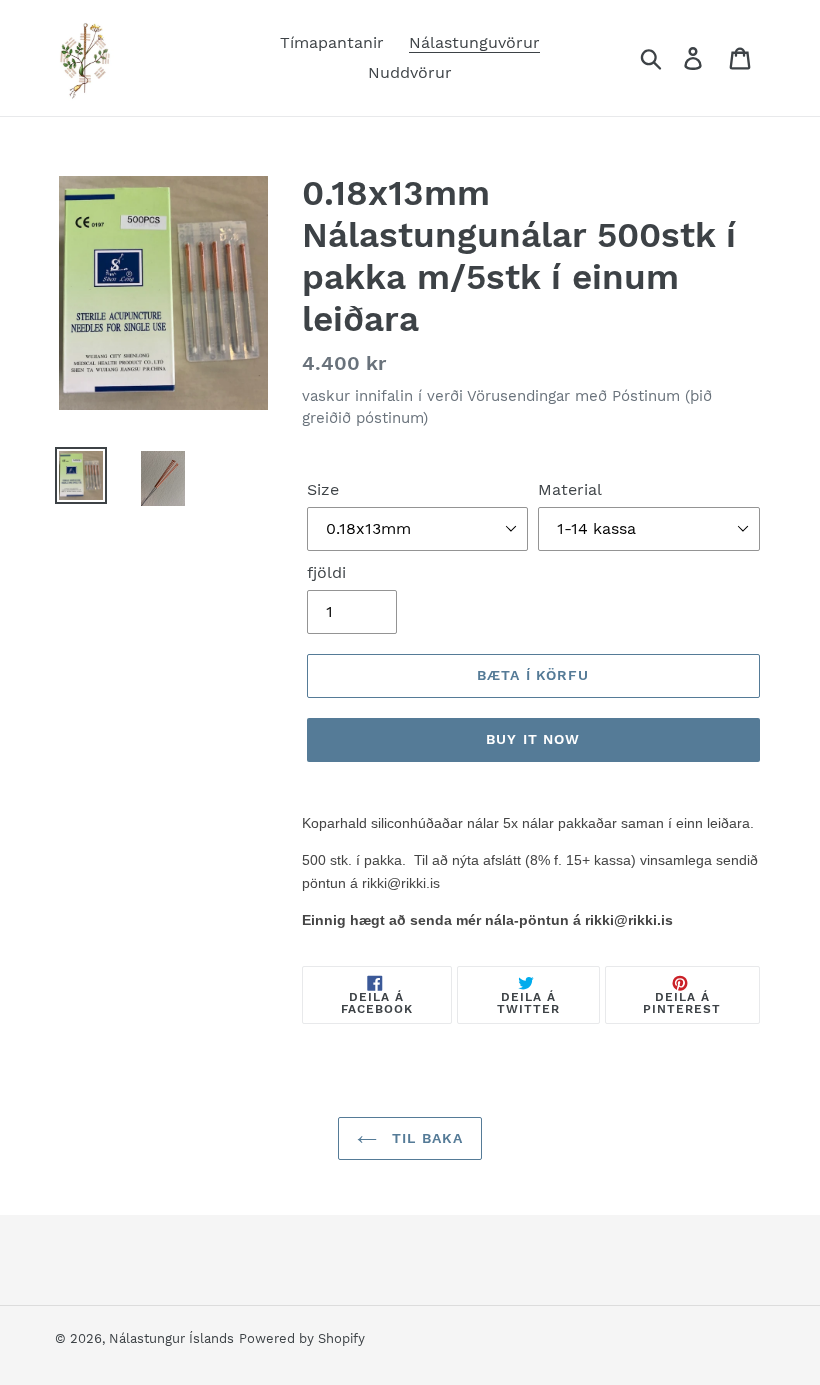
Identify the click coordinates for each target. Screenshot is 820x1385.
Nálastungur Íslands (171, 1338)
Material (570, 489)
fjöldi (326, 572)
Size (323, 489)
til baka (425, 1138)
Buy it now (533, 739)
